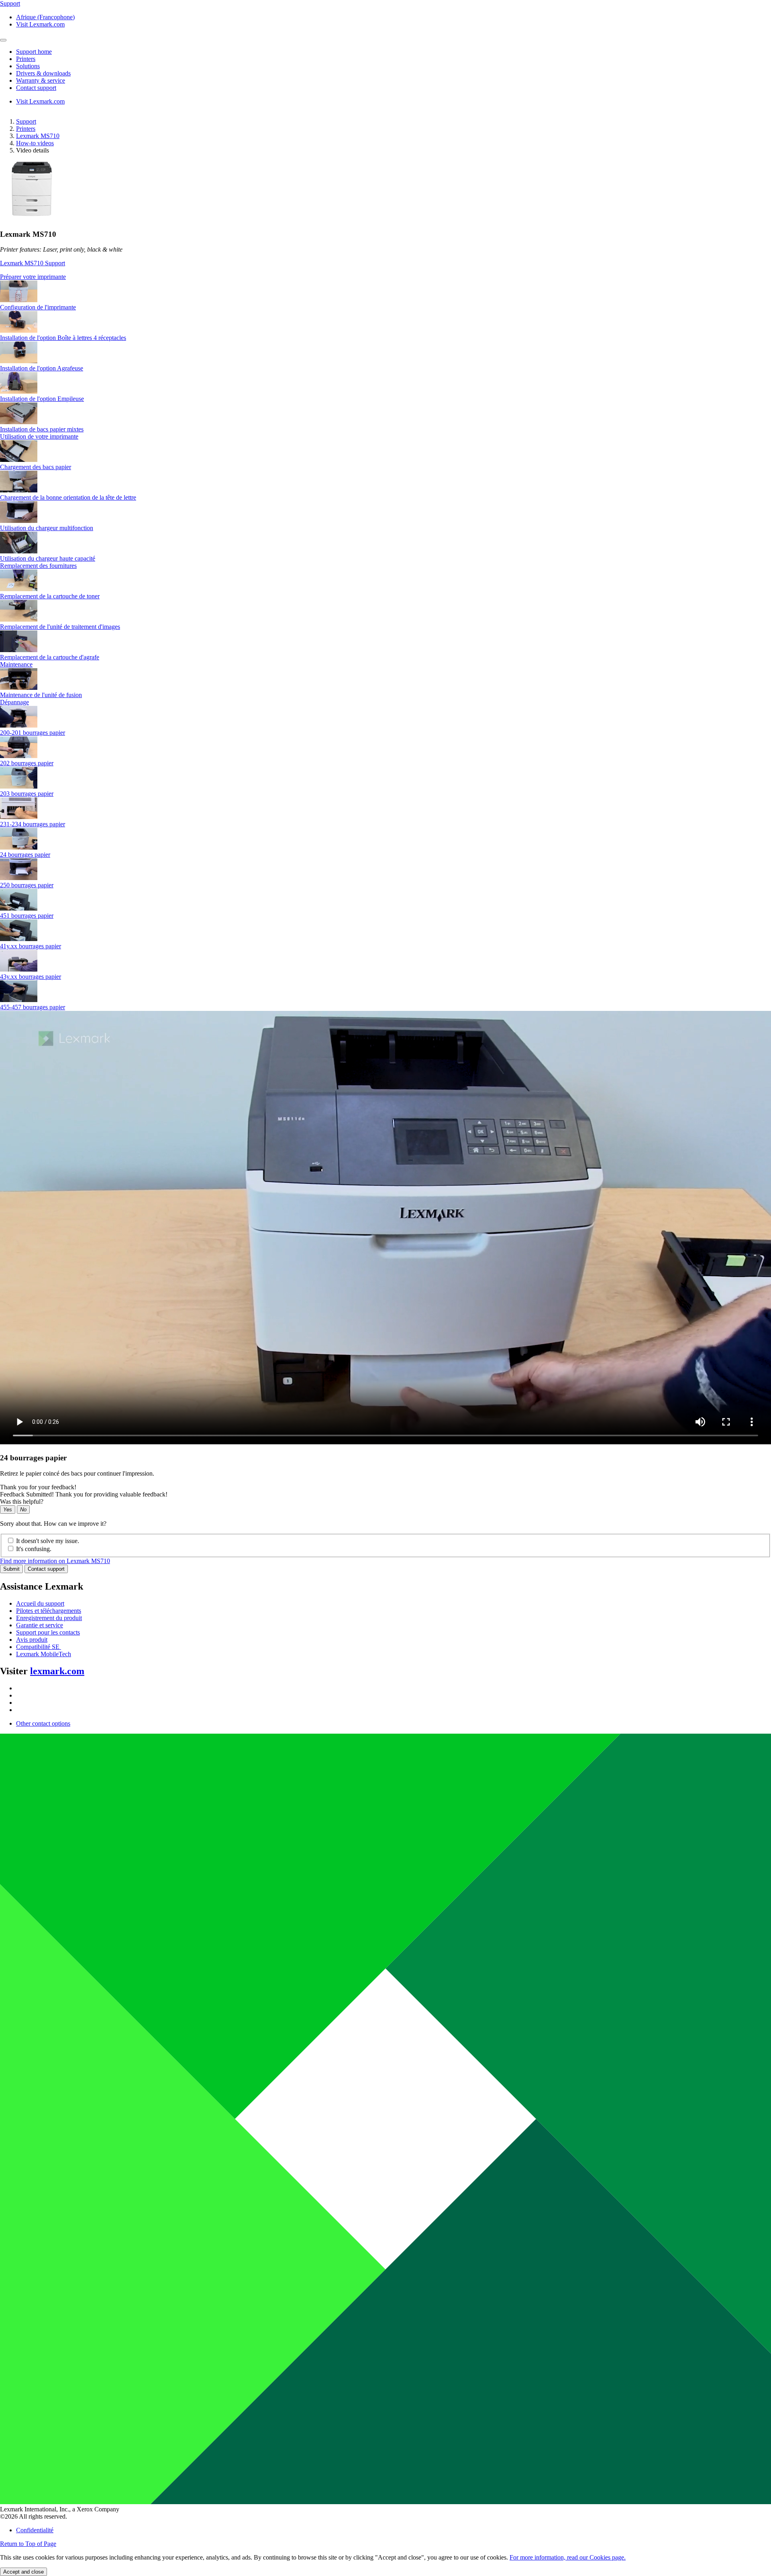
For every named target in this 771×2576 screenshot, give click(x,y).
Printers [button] (26, 59)
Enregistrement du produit (49, 1618)
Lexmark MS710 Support (33, 263)
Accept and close (23, 2572)
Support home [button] (34, 52)
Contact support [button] (36, 88)
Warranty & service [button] (41, 80)
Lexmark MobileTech (44, 1654)
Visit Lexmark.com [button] (40, 24)
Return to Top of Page (28, 2544)
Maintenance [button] (16, 664)
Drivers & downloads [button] (43, 73)
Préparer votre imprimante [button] (33, 277)
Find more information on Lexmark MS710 (55, 1561)
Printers (26, 129)
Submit (11, 1569)
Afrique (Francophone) (45, 17)
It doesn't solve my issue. (48, 1541)
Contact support (46, 1569)
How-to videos (35, 143)
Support (26, 121)
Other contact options (43, 1723)
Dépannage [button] (14, 702)
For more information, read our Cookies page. (568, 2557)
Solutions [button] (28, 66)
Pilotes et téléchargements (49, 1611)
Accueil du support (40, 1603)
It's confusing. (34, 1549)
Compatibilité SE (39, 1647)
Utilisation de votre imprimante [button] (39, 436)
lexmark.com (57, 1671)
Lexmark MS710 (38, 136)
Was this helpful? (22, 1501)
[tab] (385, 277)
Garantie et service (40, 1625)
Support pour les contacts (48, 1632)
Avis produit (32, 1640)
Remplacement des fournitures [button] (38, 566)
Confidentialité (35, 2530)
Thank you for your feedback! (38, 1487)
